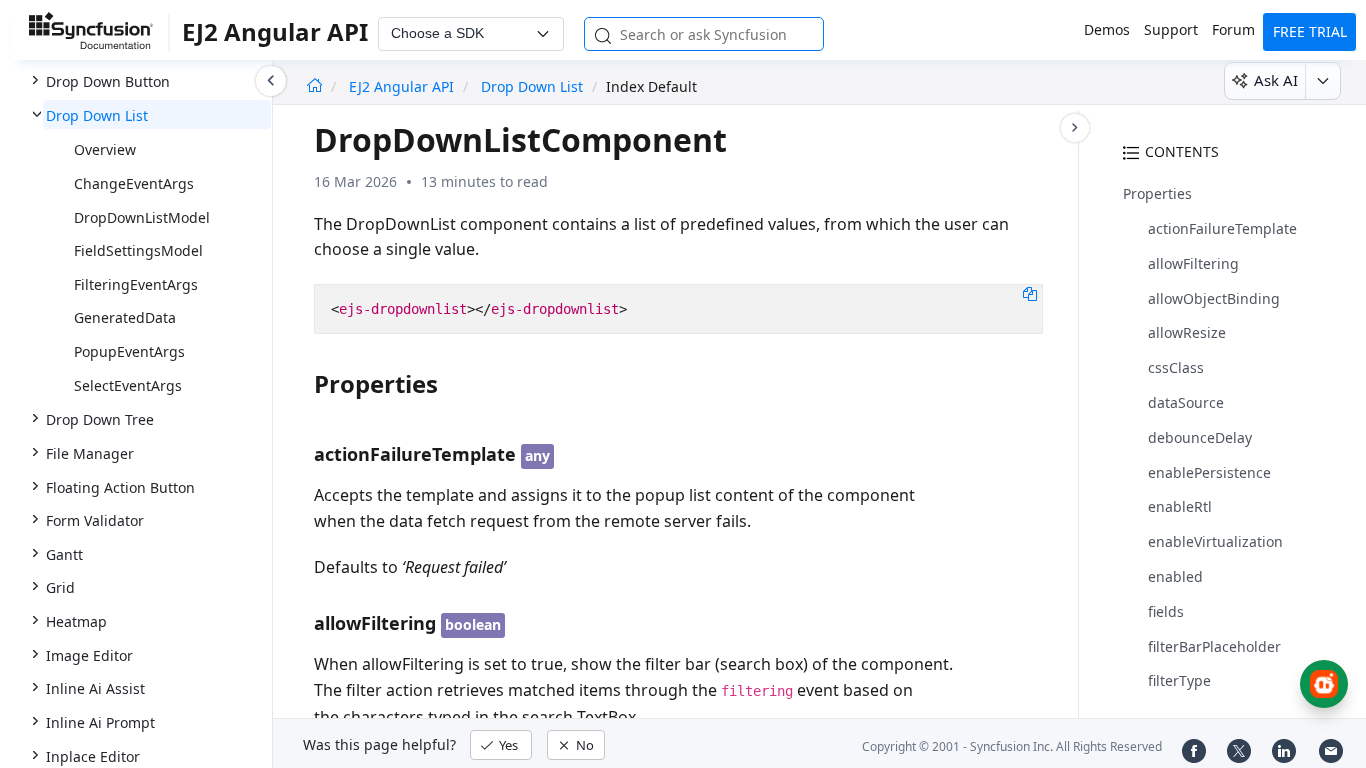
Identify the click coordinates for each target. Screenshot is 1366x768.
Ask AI (1276, 80)
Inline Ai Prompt (100, 722)
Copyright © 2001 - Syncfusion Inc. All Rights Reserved (1012, 746)
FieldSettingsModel (138, 250)
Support (1171, 29)
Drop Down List (97, 115)
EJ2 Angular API (403, 86)
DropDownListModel (142, 217)
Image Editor (89, 655)
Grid (60, 587)
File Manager (90, 453)
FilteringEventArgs (136, 284)
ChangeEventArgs (134, 183)
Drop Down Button (108, 81)
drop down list (532, 86)
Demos (1107, 29)
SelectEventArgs (128, 385)
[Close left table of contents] (271, 81)
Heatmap (76, 621)
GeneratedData (125, 317)
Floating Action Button (120, 487)
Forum (1233, 29)
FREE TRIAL (1310, 31)
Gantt (64, 554)
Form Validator (95, 520)
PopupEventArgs (129, 351)
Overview (105, 149)
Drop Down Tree (100, 419)
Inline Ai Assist (95, 688)
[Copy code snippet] (1030, 293)
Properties (1157, 193)
